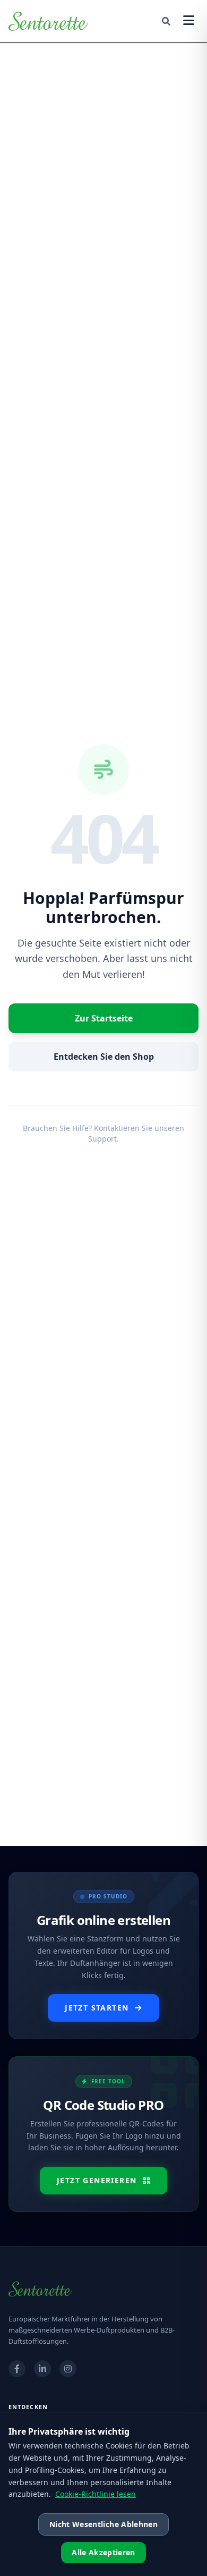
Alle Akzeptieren (103, 2552)
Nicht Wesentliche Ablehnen (103, 2524)
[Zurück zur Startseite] (48, 21)
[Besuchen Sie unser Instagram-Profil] (68, 2369)
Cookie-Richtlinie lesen (96, 2494)
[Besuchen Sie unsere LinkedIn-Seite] (42, 2369)
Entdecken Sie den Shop (104, 1057)
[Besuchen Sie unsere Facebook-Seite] (17, 2369)
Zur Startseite (104, 1018)
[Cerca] (166, 21)
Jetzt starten (97, 2008)
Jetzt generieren (97, 2180)
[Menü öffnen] (189, 21)
